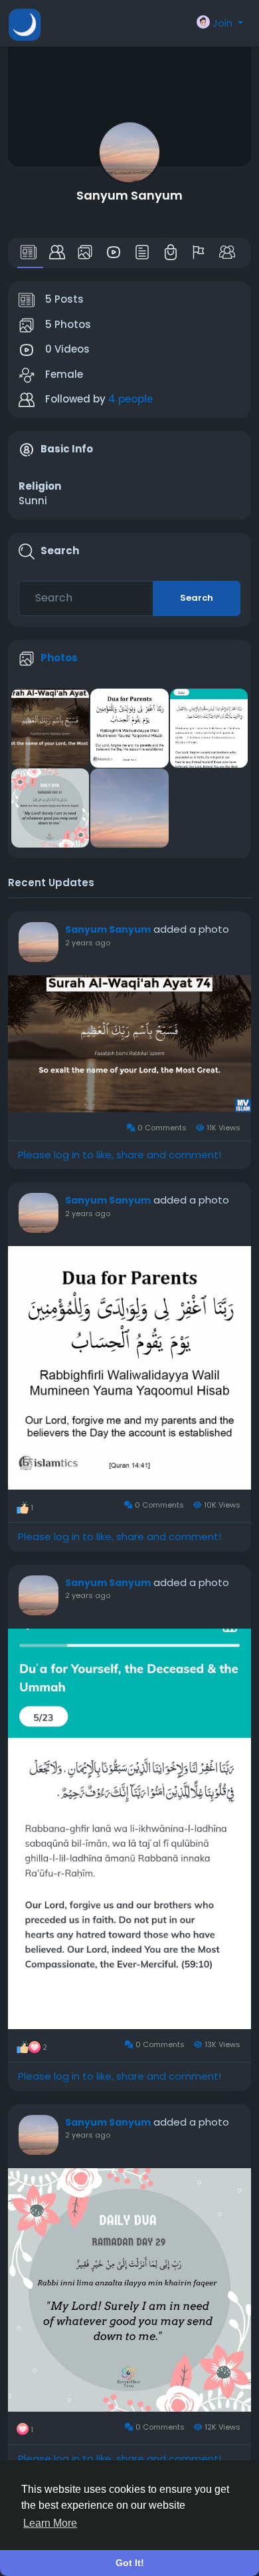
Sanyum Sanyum (129, 195)
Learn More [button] (50, 2523)
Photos (59, 658)
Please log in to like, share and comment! (120, 1155)
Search (197, 598)
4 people (130, 399)
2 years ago (88, 943)
